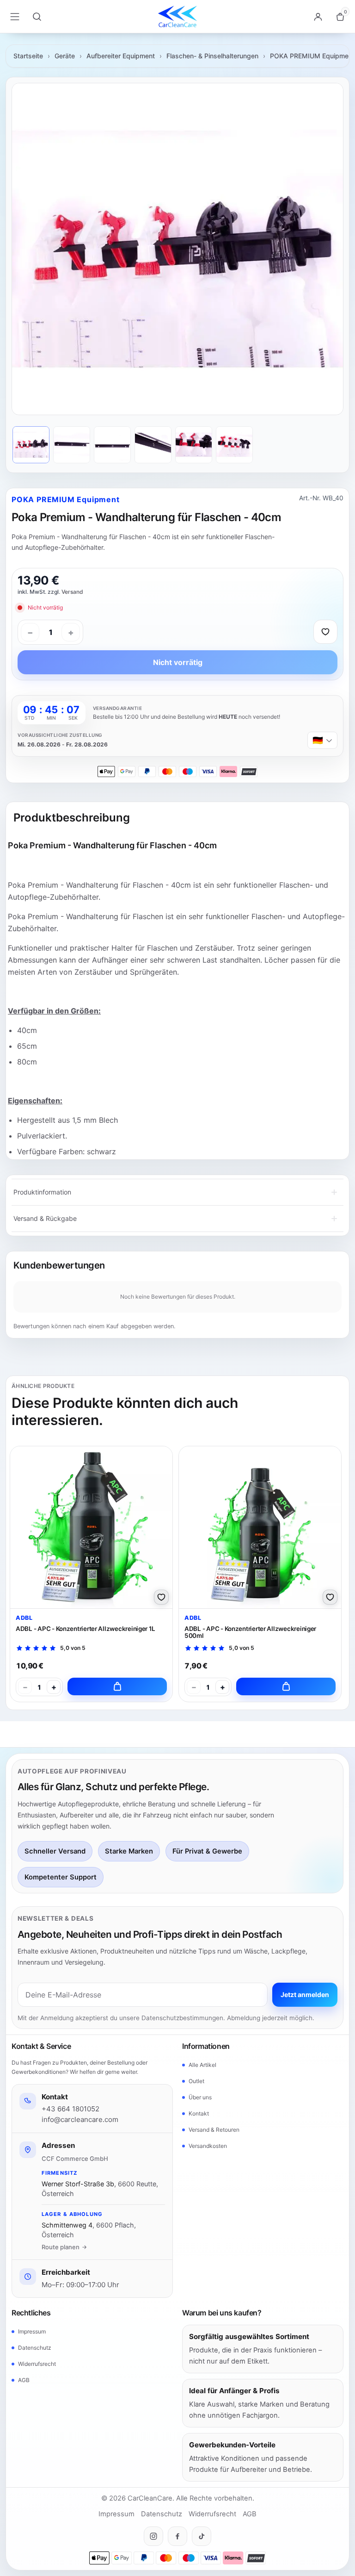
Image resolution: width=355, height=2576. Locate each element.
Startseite (28, 56)
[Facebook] (177, 2536)
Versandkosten (208, 2146)
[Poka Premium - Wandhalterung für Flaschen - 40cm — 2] (72, 445)
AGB (24, 2380)
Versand (72, 592)
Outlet (196, 2081)
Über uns (200, 2097)
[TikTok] (202, 2536)
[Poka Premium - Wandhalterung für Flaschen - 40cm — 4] (153, 445)
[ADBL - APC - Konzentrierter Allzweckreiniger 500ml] (260, 1527)
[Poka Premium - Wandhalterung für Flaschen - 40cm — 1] (31, 445)
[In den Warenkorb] (117, 1686)
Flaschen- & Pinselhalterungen (212, 56)
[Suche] (37, 17)
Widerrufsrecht (37, 2364)
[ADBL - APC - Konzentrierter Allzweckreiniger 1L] (91, 1527)
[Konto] (318, 17)
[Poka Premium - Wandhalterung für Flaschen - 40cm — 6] (234, 445)
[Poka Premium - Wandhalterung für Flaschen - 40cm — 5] (194, 445)
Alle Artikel (202, 2065)
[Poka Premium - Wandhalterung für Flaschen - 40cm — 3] (112, 445)
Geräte (65, 56)
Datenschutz (35, 2348)
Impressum (32, 2331)
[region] (177, 249)
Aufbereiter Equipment (121, 56)
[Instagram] (153, 2536)
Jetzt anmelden (305, 1994)
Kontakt (199, 2113)
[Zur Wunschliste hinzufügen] (325, 632)
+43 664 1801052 (70, 2109)
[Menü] (15, 17)
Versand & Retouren (214, 2130)
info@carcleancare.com (80, 2119)
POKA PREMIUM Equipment (312, 56)
